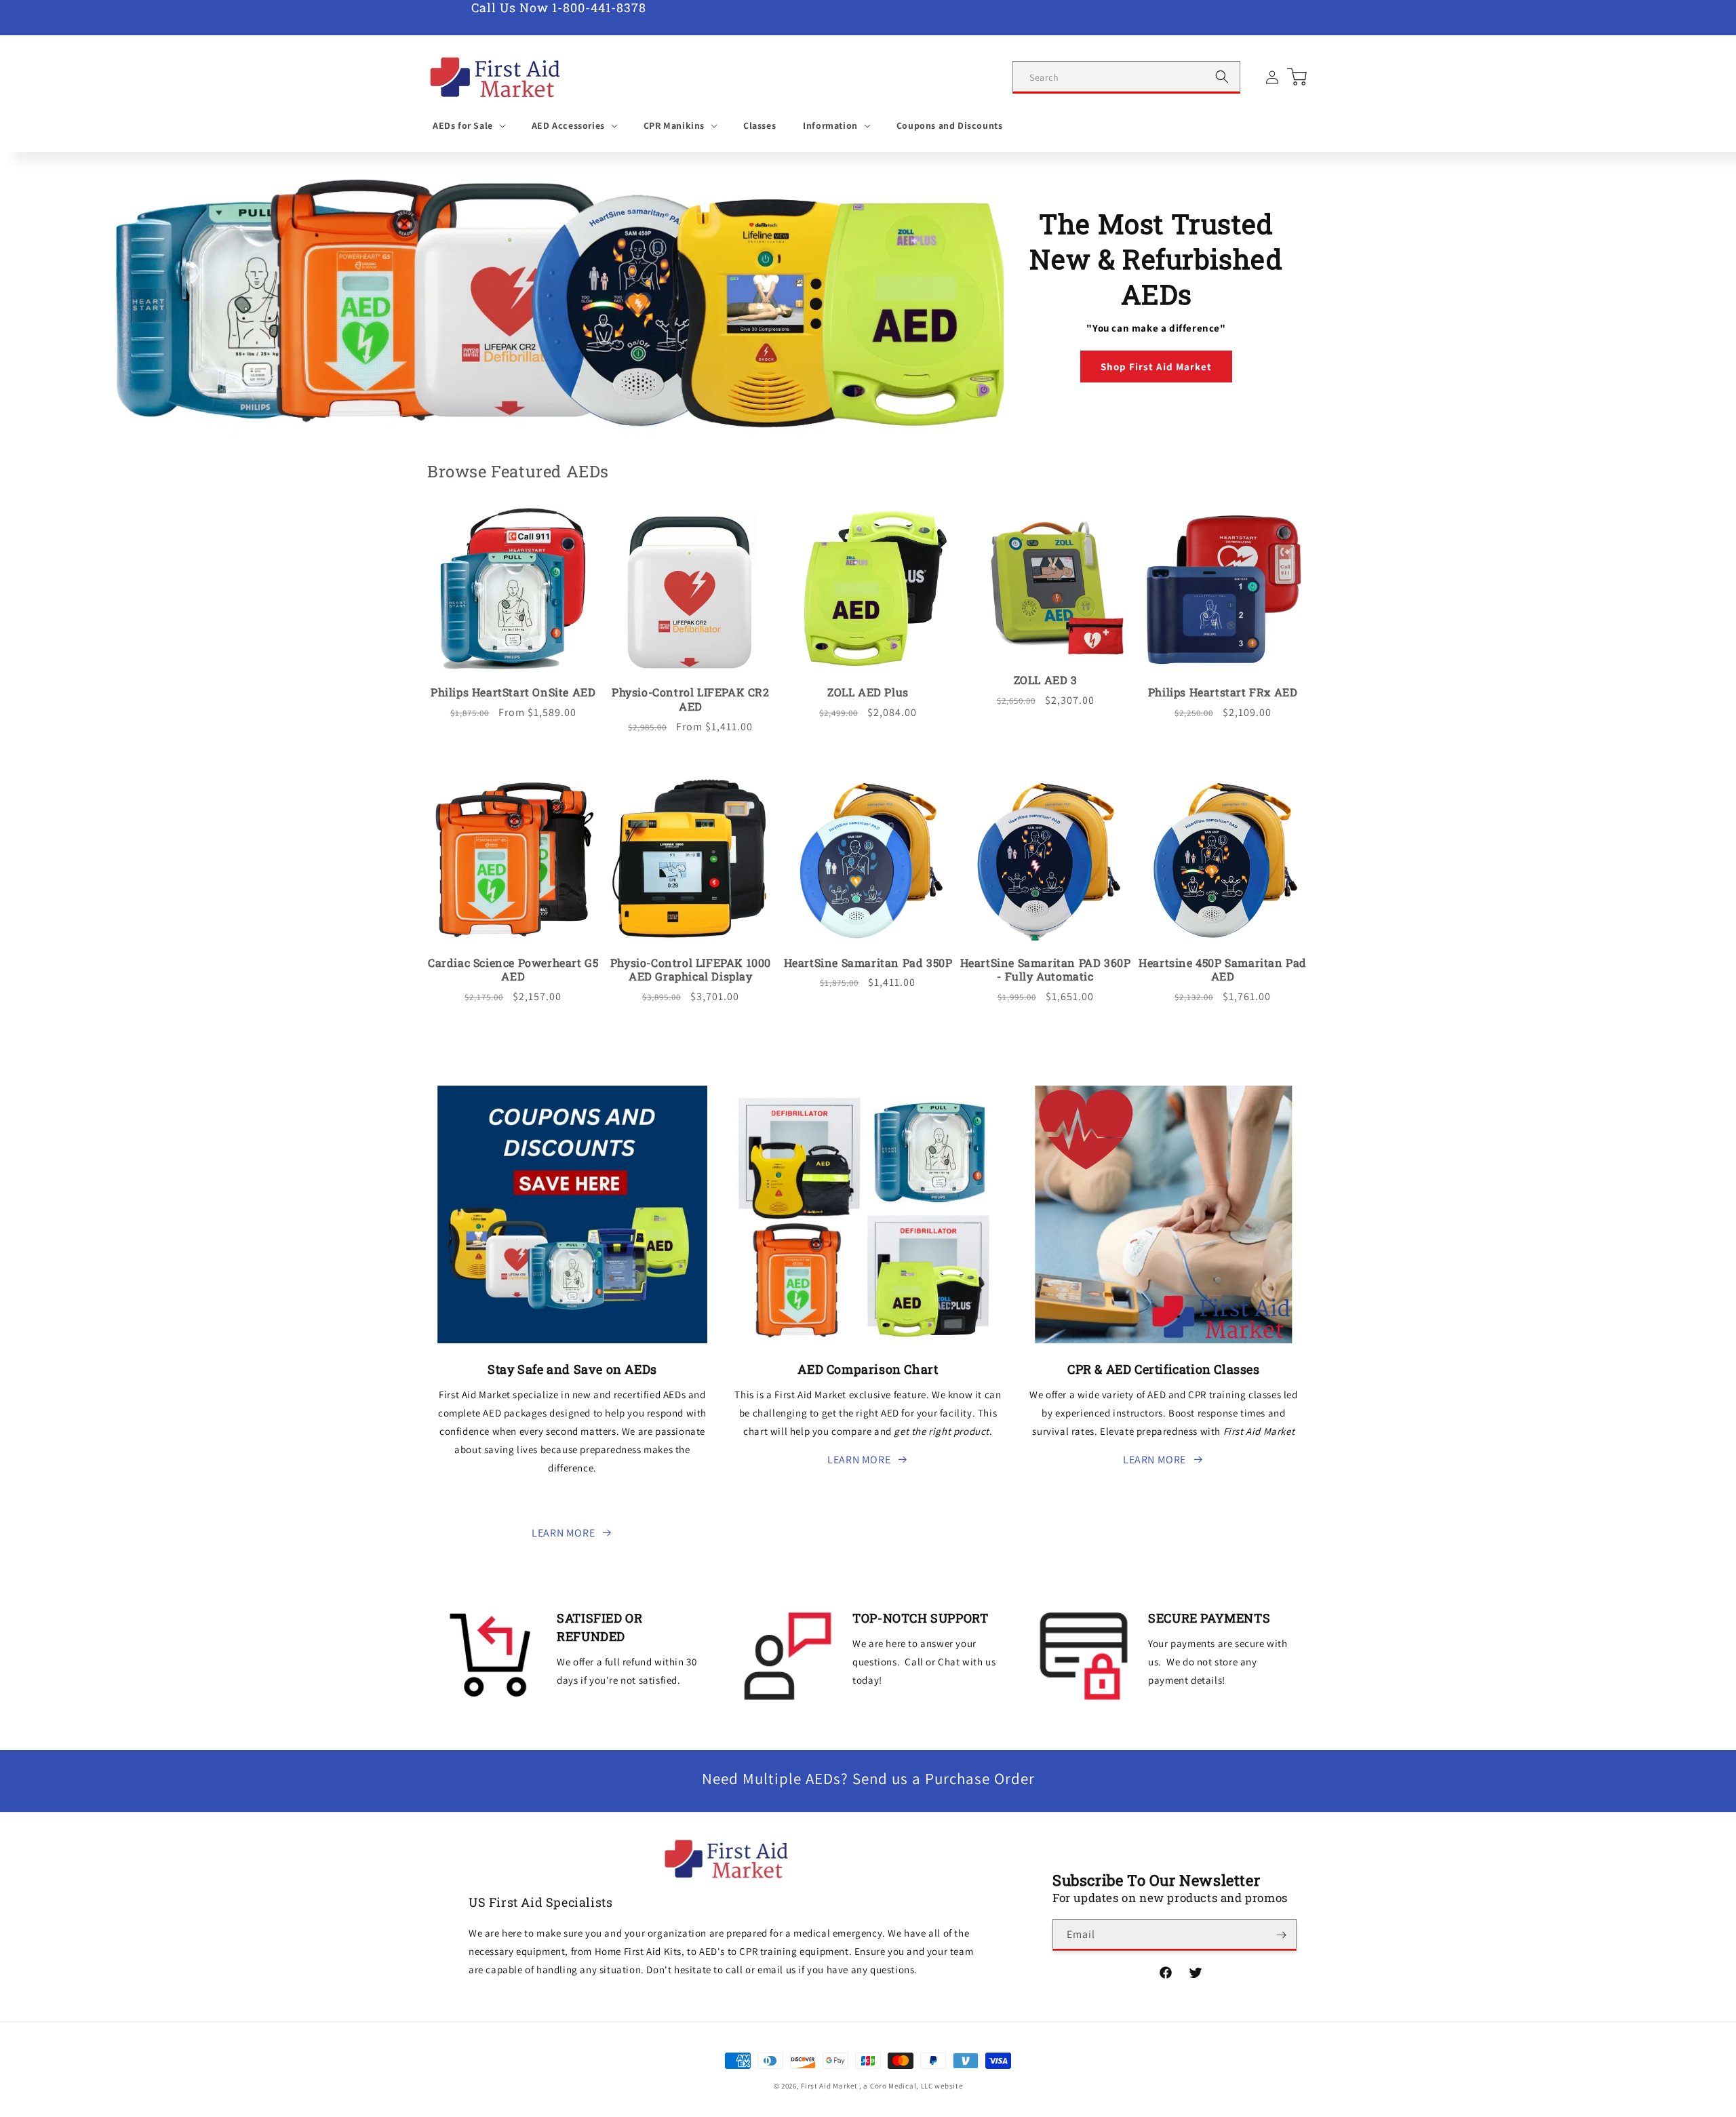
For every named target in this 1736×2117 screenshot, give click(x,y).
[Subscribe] (1281, 1935)
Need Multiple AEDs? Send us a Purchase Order (868, 1779)
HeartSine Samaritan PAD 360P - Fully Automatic (1046, 970)
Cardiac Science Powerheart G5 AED (513, 970)
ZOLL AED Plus (868, 692)
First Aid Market (829, 2086)
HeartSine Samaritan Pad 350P (868, 963)
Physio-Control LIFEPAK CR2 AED (691, 699)
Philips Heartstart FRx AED (1223, 692)
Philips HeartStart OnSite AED (513, 692)
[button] (469, 125)
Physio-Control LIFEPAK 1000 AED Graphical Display (691, 970)
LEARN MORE (563, 1533)
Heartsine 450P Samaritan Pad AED (1223, 970)
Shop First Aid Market (1156, 367)
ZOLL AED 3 (1046, 680)
